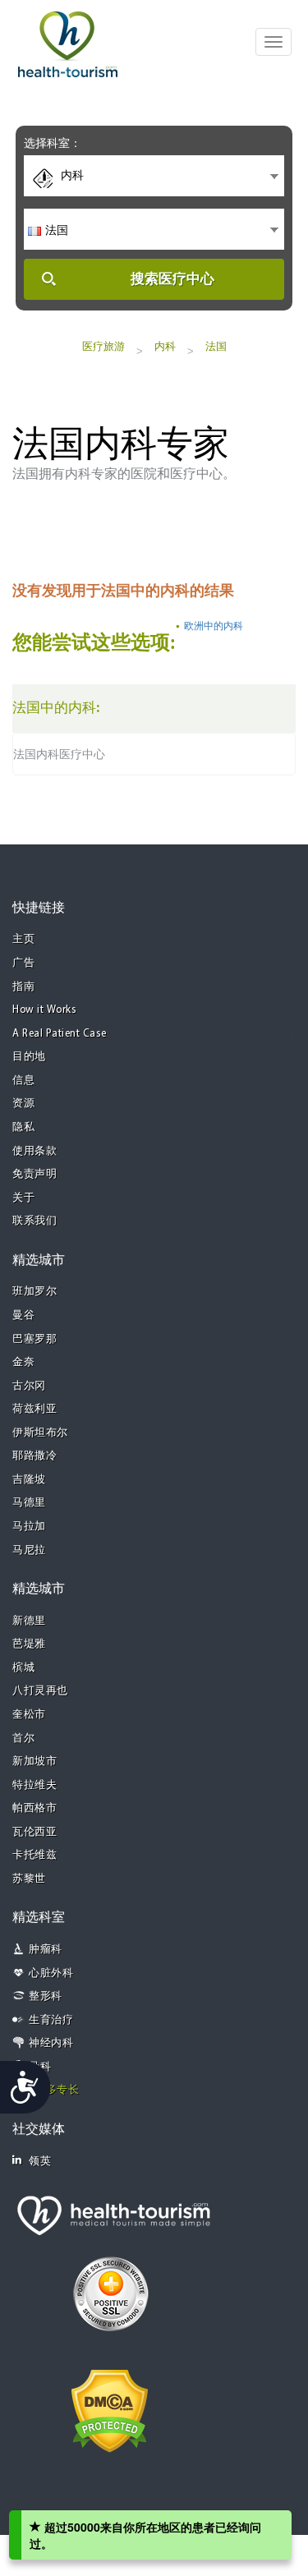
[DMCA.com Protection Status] (110, 2409)
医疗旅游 (103, 346)
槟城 (23, 1668)
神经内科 (51, 2043)
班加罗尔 (34, 1292)
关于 (23, 1198)
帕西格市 (34, 1808)
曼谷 (23, 1316)
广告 (23, 963)
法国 (216, 346)
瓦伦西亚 (34, 1832)
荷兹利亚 (34, 1409)
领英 (40, 2162)
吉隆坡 (29, 1480)
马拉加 (29, 1527)
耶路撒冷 (34, 1456)
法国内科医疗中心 (59, 754)
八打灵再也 (40, 1691)
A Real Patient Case (60, 1034)
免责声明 (34, 1174)
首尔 (23, 1739)
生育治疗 (51, 2020)
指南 (23, 987)
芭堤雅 (29, 1644)
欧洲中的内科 (214, 626)
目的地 (29, 1057)
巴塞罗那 (34, 1339)
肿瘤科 (46, 1950)
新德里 (29, 1621)
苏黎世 (29, 1879)
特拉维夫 (34, 1785)
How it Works (44, 1010)
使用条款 (34, 1151)
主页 (23, 939)
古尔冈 (29, 1386)
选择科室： (53, 143)
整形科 (46, 1996)
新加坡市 (34, 1762)
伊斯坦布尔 (40, 1433)
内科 (165, 346)
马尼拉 (29, 1550)
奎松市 (29, 1715)
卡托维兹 (34, 1855)
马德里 (29, 1503)
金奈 (23, 1362)
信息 (23, 1081)
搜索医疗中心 (172, 279)
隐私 (23, 1127)
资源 (23, 1104)
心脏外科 (51, 1973)
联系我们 (34, 1221)
